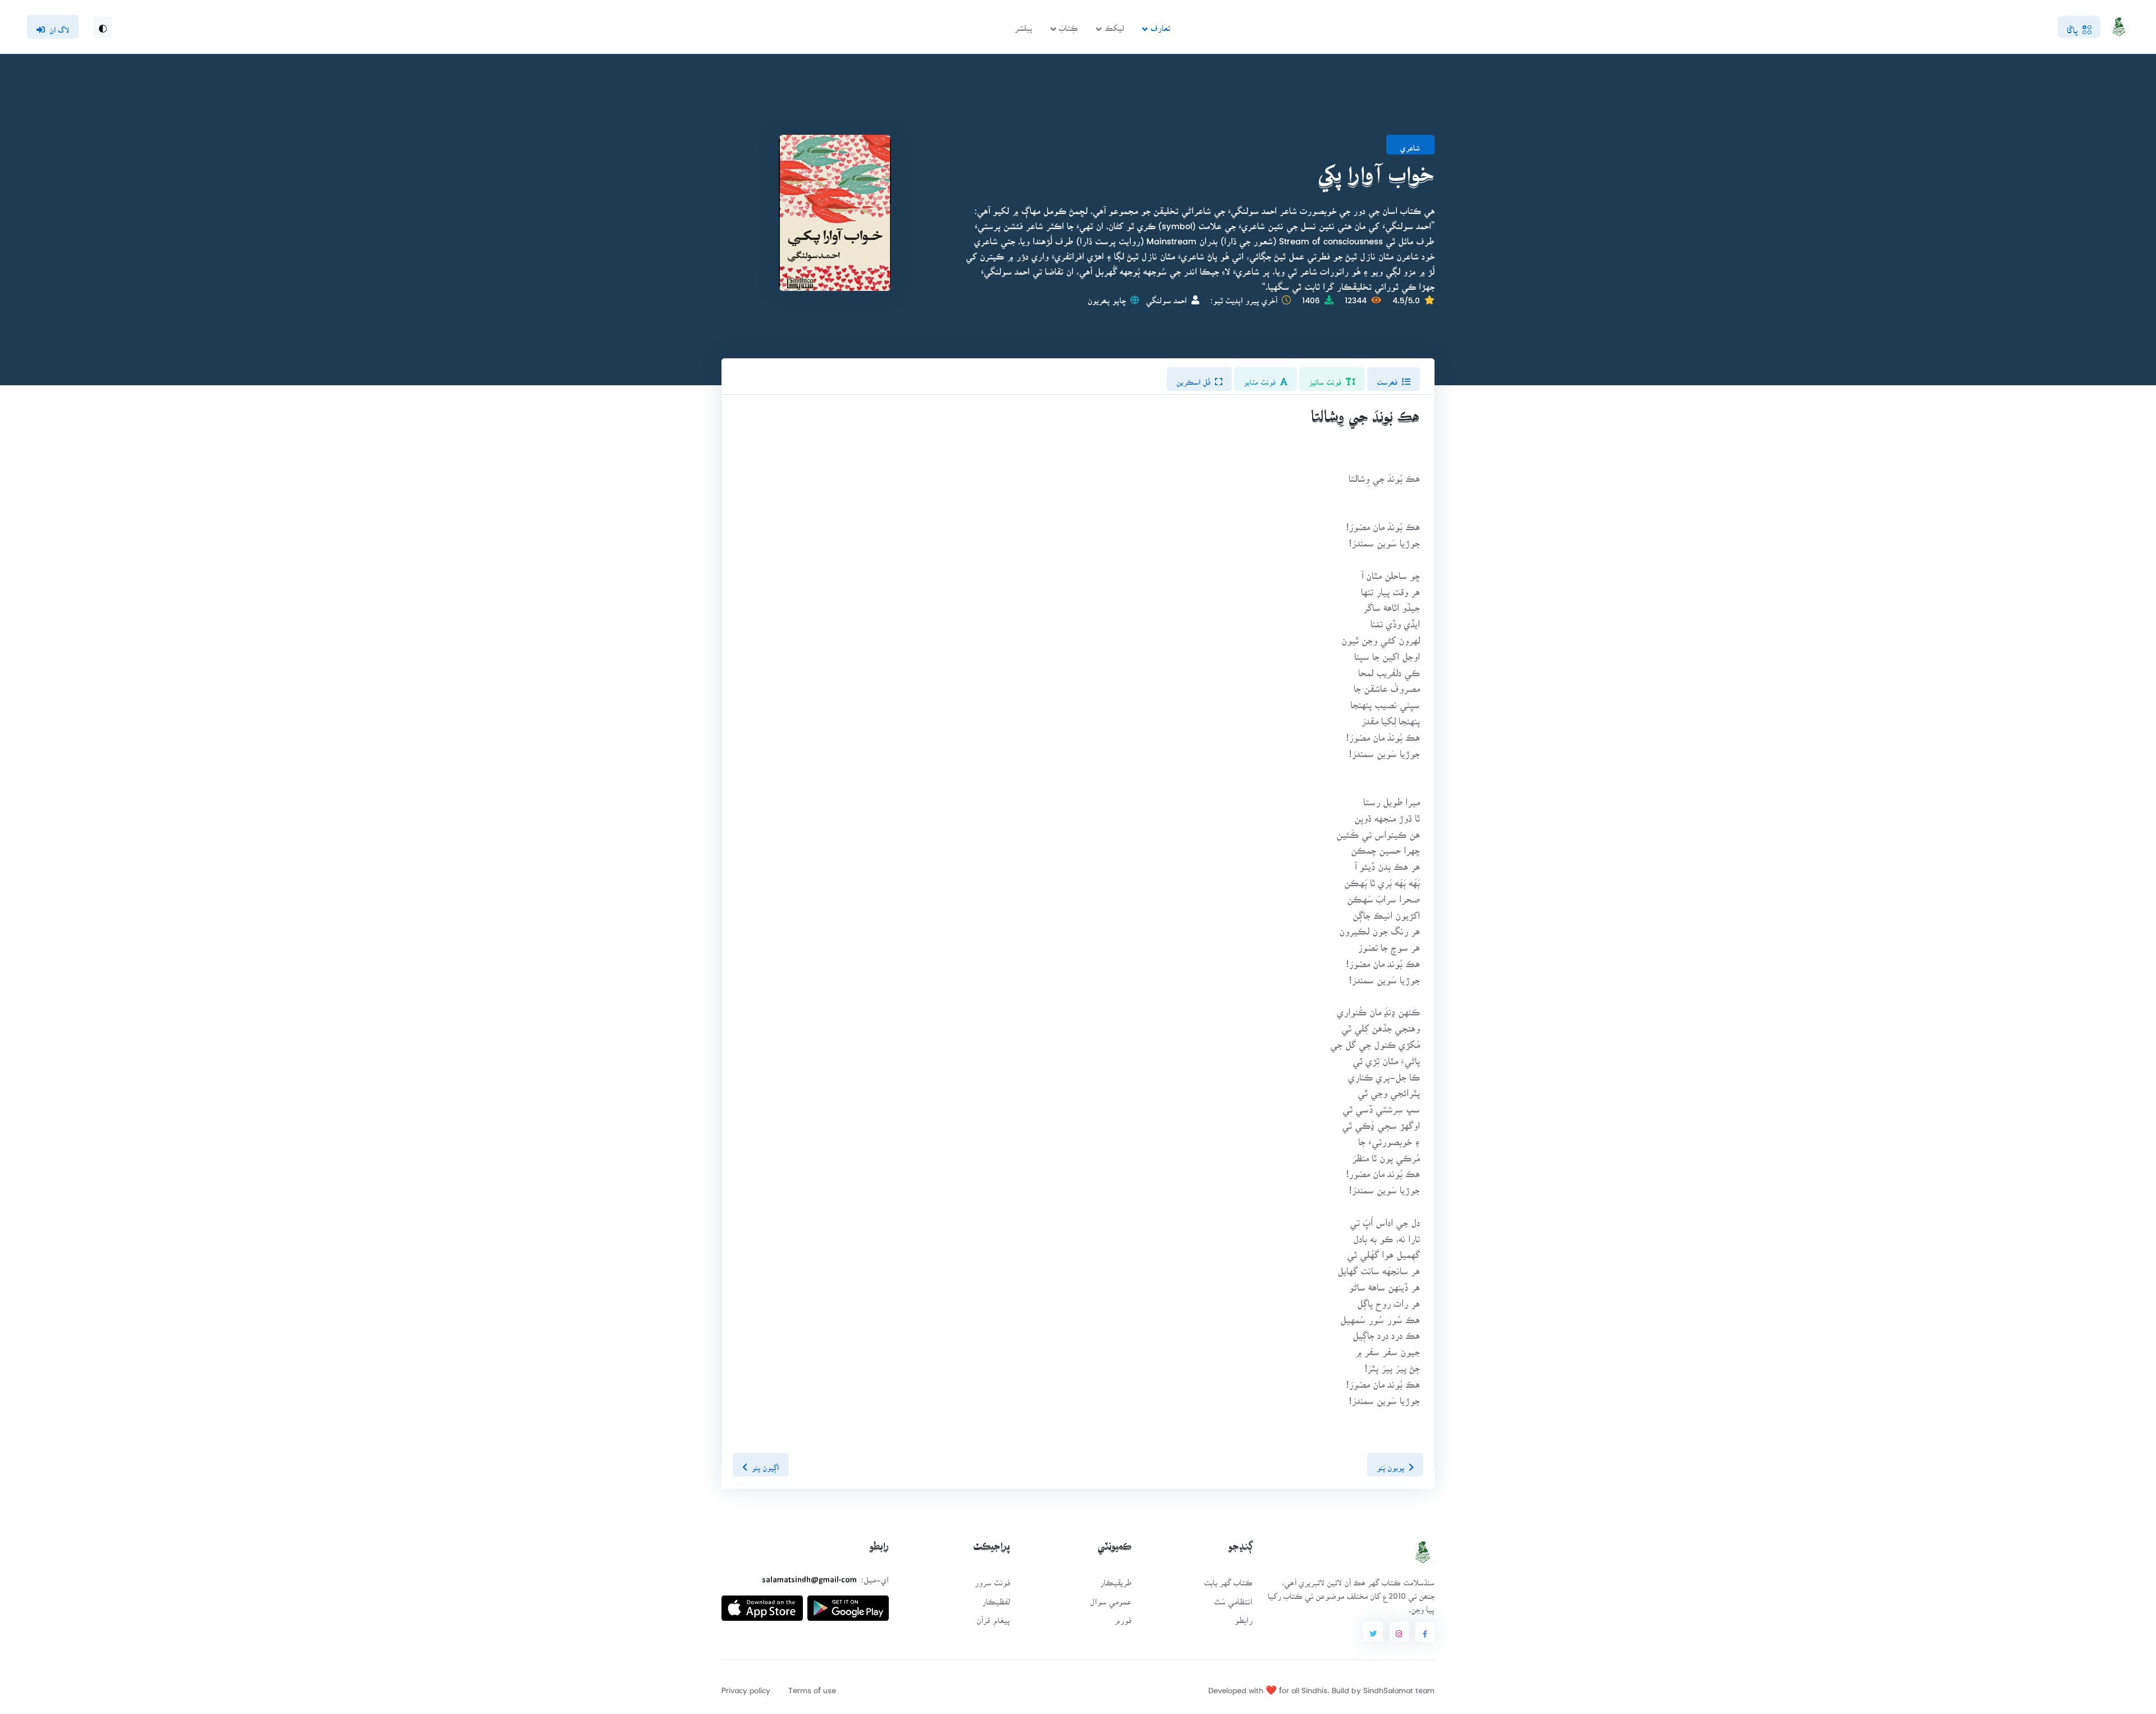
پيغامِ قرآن (993, 1617)
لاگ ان (59, 26)
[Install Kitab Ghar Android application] (848, 1604)
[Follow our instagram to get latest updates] (1399, 1632)
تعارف (1160, 24)
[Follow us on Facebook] (1425, 1632)
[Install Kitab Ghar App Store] (762, 1604)
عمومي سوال (1111, 1598)
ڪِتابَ (1068, 24)
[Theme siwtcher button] (103, 27)
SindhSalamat (1388, 1687)
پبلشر (1024, 24)
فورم (1123, 1617)
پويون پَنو (1390, 1464)
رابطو (1244, 1617)
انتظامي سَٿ (1233, 1598)
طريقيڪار (1116, 1579)
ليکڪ (1114, 24)
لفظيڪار (996, 1598)
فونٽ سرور (992, 1579)
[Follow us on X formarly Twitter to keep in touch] (1373, 1632)
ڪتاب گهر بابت (1228, 1579)
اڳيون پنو (765, 1464)
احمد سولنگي (1166, 297)
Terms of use (812, 1687)
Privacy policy (746, 1687)
